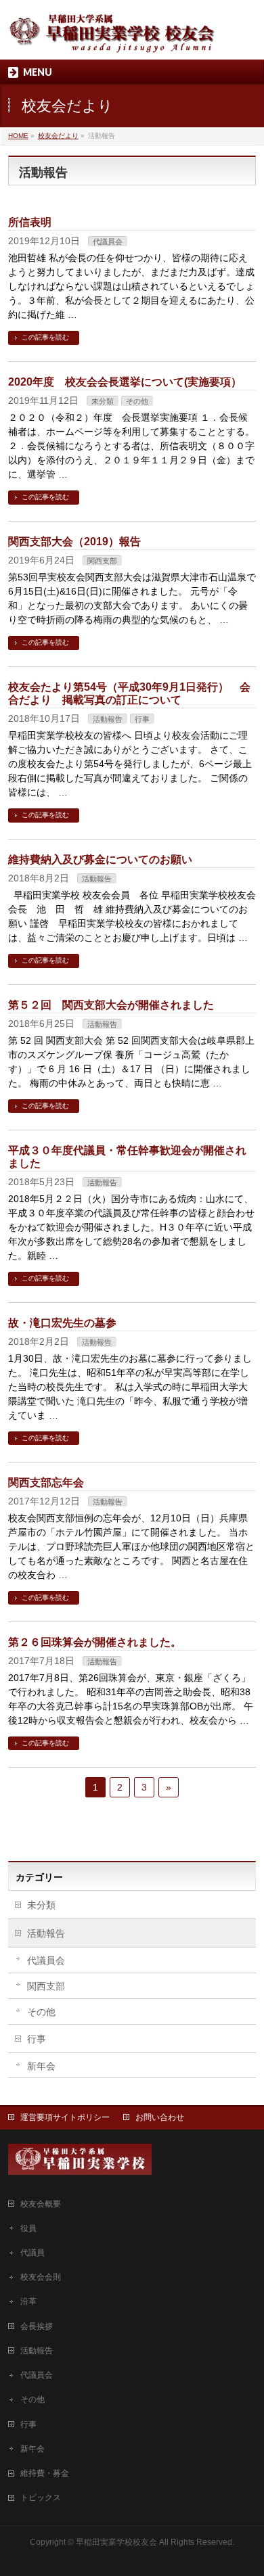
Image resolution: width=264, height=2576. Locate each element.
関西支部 (102, 561)
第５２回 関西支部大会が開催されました (111, 1005)
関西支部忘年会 (46, 1482)
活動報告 (108, 719)
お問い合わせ (160, 2117)
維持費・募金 (45, 2473)
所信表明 (30, 222)
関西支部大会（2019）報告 (74, 542)
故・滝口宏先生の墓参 (62, 1323)
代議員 (32, 2253)
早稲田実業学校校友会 (116, 2542)
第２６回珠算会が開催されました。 (95, 1642)
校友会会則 (41, 2277)
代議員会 (108, 241)
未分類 (103, 401)
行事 (142, 719)
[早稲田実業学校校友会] (113, 38)
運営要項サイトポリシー (65, 2117)
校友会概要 (41, 2204)
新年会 (41, 2066)
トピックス (41, 2498)
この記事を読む (45, 337)
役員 (28, 2228)
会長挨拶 (37, 2326)
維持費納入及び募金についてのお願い (100, 859)
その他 (137, 401)
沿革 (28, 2301)
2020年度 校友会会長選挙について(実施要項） (125, 382)
